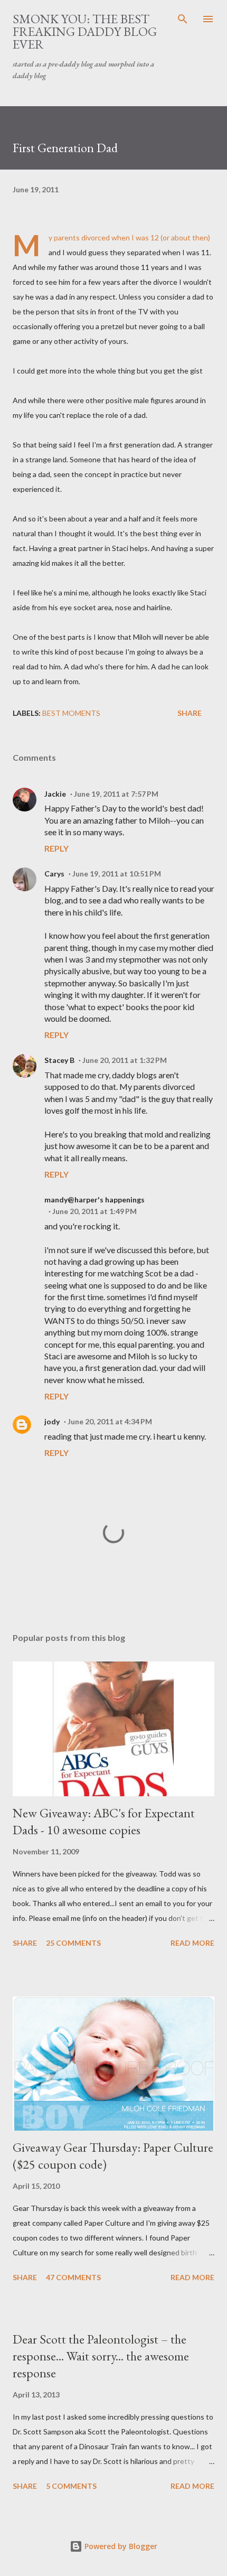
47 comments (73, 2277)
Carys (54, 874)
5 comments (71, 2486)
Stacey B (59, 1060)
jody (52, 1421)
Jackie (55, 794)
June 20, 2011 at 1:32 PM (125, 1060)
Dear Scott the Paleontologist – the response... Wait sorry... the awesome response (101, 2356)
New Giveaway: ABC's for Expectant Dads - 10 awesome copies (104, 1821)
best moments (71, 713)
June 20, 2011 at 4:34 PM (110, 1421)
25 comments (73, 1943)
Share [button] (190, 713)
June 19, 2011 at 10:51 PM (117, 874)
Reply (56, 848)
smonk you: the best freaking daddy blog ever (85, 31)
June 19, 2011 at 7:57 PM (116, 794)
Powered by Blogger (120, 2546)
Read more (192, 1943)
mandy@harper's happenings (94, 1200)
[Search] (183, 19)
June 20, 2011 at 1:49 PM (94, 1211)
